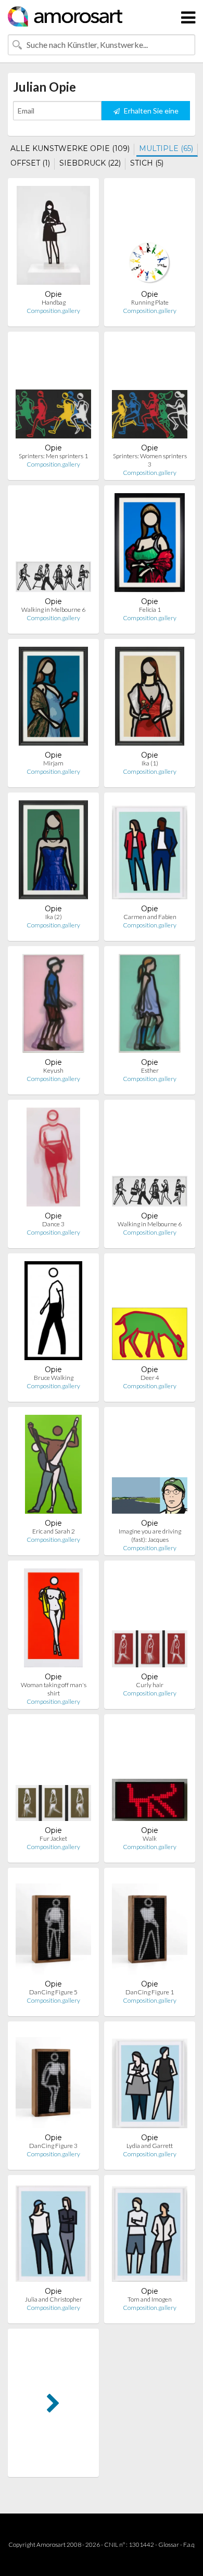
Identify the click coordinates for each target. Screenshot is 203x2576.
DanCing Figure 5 (53, 1992)
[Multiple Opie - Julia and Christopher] (53, 2235)
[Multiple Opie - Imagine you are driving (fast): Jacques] (150, 1467)
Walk (150, 1838)
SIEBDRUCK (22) (90, 163)
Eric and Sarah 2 (54, 1531)
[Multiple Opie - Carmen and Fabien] (150, 852)
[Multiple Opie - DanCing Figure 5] (53, 1927)
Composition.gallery (53, 311)
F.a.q (189, 2544)
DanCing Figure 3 (53, 2146)
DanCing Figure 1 (150, 1992)
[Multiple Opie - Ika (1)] (150, 699)
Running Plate (150, 302)
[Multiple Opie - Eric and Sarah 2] (53, 1467)
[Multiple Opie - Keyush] (53, 1006)
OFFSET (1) (30, 163)
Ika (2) (54, 917)
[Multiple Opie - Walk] (150, 1774)
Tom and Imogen (150, 2299)
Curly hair (150, 1685)
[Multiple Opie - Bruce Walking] (54, 1313)
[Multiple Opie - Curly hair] (150, 1620)
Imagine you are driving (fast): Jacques (150, 1535)
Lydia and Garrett (150, 2146)
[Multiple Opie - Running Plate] (150, 238)
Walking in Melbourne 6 (53, 610)
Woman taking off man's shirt (54, 1689)
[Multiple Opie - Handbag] (53, 238)
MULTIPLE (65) (166, 148)
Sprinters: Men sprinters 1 (53, 456)
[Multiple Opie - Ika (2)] (54, 852)
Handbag (54, 302)
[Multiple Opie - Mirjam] (54, 699)
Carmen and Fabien (150, 917)
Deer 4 (150, 1378)
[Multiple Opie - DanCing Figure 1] (150, 1927)
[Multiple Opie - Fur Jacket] (53, 1774)
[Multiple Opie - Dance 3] (53, 1159)
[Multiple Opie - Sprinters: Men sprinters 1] (53, 391)
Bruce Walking (54, 1378)
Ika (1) (150, 763)
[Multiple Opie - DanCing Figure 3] (53, 2081)
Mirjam (53, 763)
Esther (150, 1070)
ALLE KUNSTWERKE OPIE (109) (70, 148)
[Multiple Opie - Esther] (150, 1006)
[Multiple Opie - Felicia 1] (150, 545)
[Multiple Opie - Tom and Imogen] (150, 2235)
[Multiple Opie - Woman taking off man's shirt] (54, 1620)
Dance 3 (53, 1224)
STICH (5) (147, 163)
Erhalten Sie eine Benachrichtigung (148, 113)
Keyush (53, 1070)
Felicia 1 (150, 610)
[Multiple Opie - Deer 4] (150, 1313)
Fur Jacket (53, 1838)
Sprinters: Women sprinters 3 (150, 460)
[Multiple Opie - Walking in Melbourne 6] (53, 545)
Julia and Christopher (54, 2299)
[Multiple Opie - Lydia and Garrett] (150, 2081)
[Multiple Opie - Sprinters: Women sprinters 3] (150, 391)
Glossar (169, 2544)
